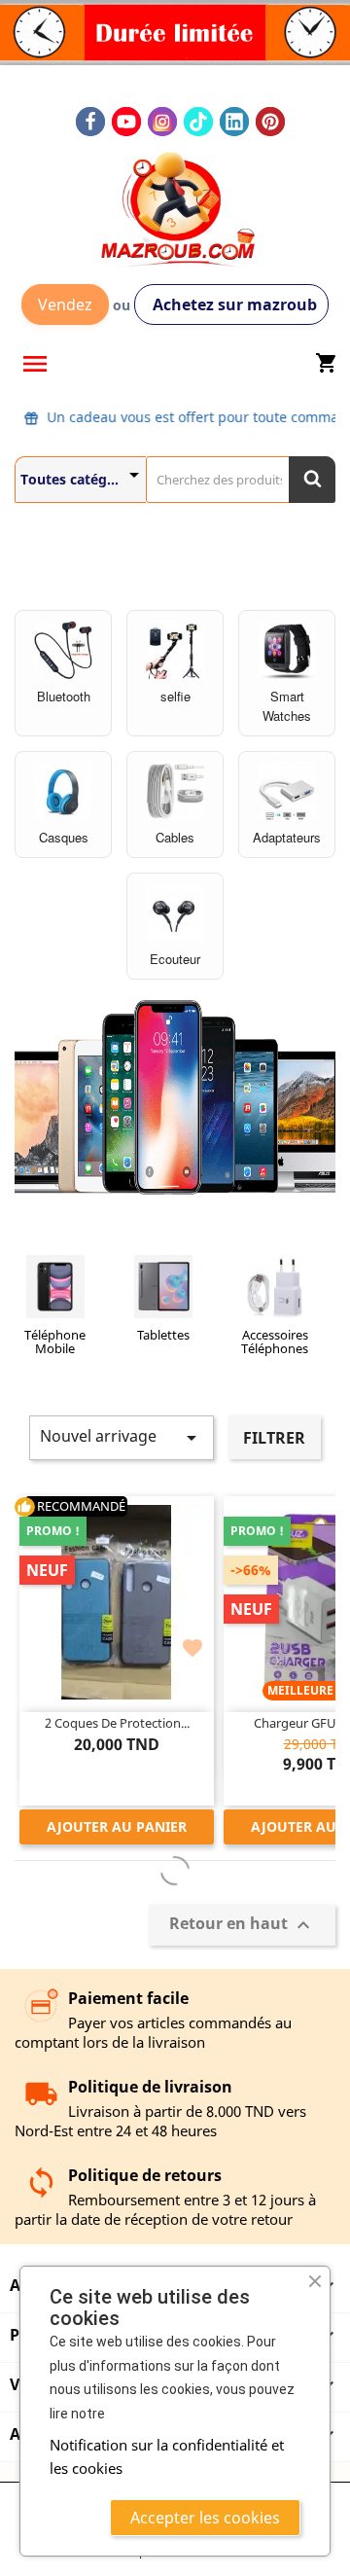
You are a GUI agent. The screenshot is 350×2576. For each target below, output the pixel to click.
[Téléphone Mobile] (55, 1290)
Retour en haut (242, 1925)
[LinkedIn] (234, 122)
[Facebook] (90, 122)
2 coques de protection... (117, 1723)
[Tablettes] (163, 1290)
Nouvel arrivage (122, 1437)
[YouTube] (126, 122)
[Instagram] (162, 122)
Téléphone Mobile (55, 1342)
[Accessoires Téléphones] (275, 1290)
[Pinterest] (270, 122)
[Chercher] (312, 480)
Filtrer (274, 1438)
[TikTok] (198, 122)
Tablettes (163, 1335)
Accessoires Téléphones (275, 1342)
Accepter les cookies (205, 2518)
